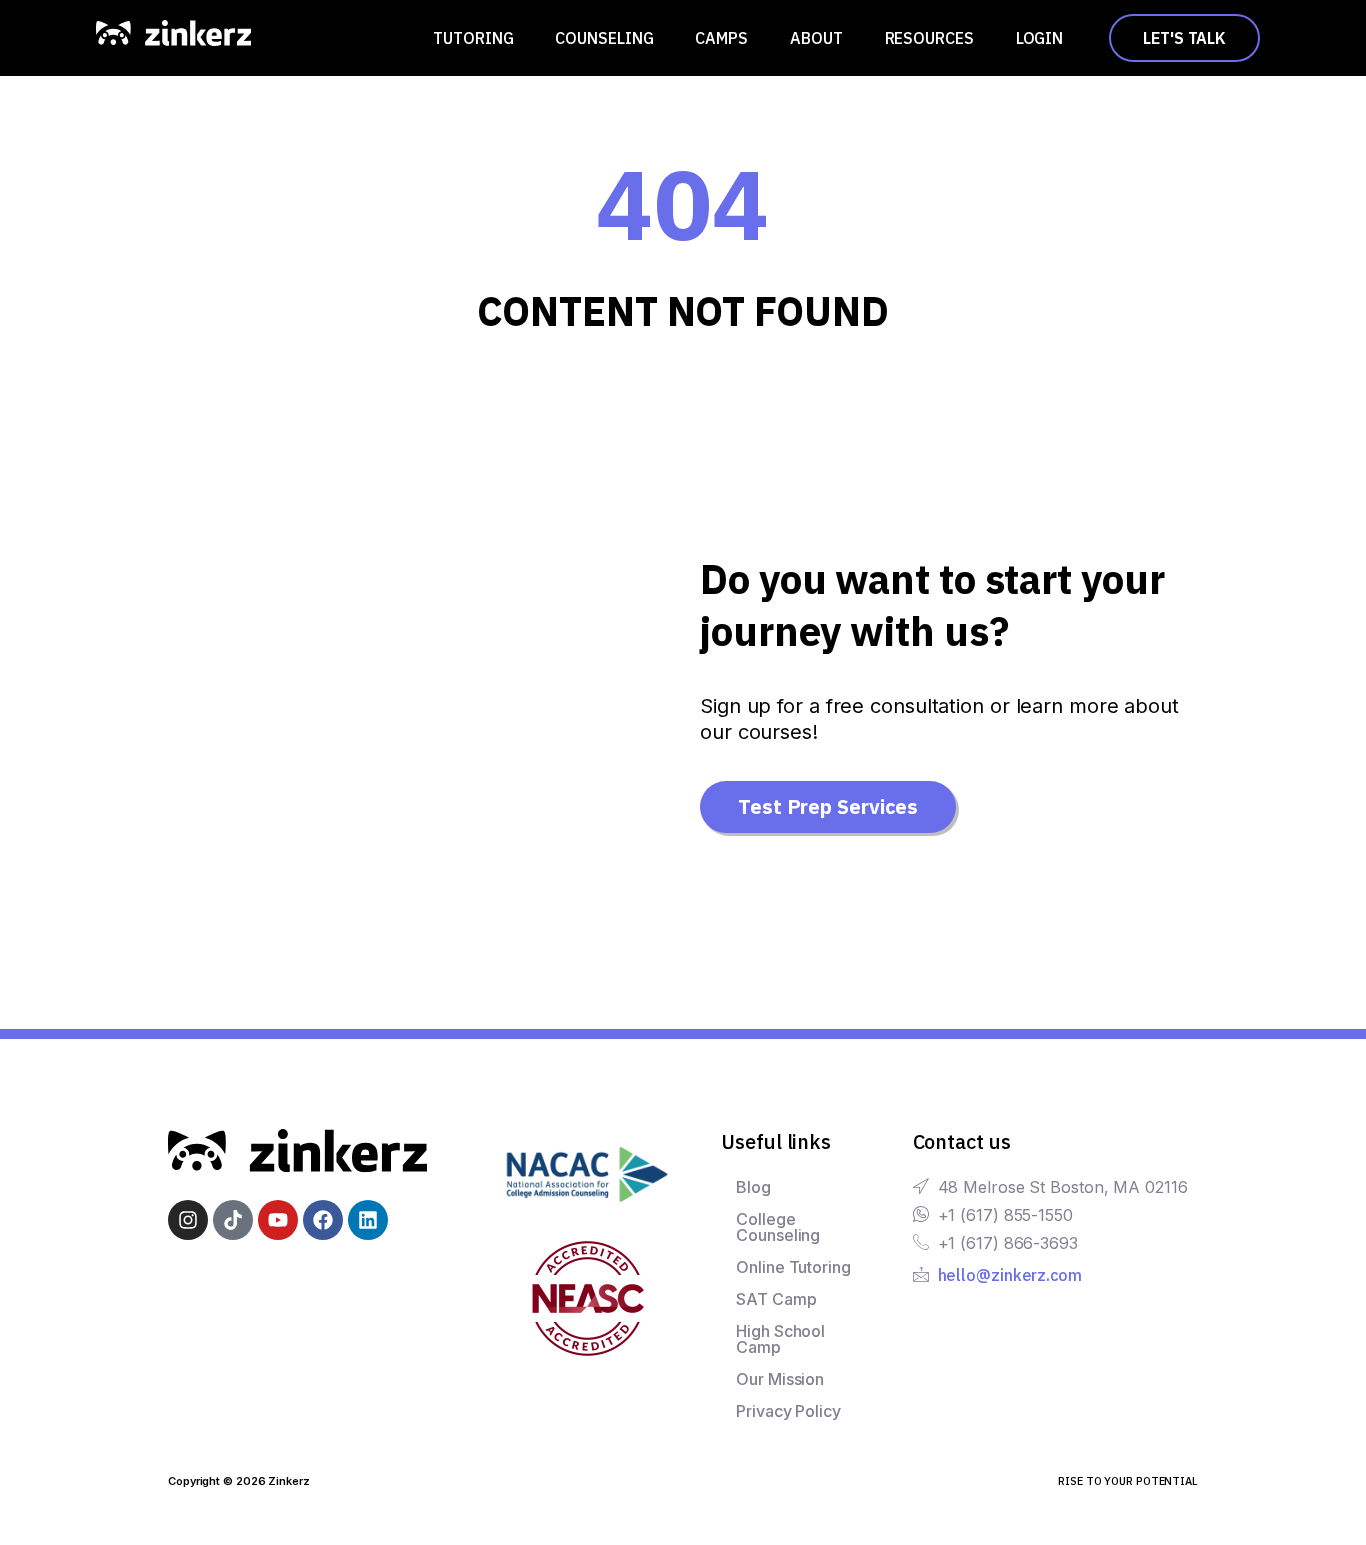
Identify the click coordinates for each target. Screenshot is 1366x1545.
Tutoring (473, 38)
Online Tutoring (793, 1267)
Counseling (604, 38)
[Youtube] (278, 1220)
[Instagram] (188, 1220)
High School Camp (780, 1339)
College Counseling (778, 1227)
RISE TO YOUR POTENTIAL (1128, 1481)
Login (1040, 38)
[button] (478, 38)
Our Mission (780, 1379)
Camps (721, 38)
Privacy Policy (788, 1411)
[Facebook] (323, 1220)
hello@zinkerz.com (1010, 1275)
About (816, 38)
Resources (929, 38)
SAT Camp (776, 1299)
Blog (753, 1187)
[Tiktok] (233, 1220)
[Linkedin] (368, 1220)
